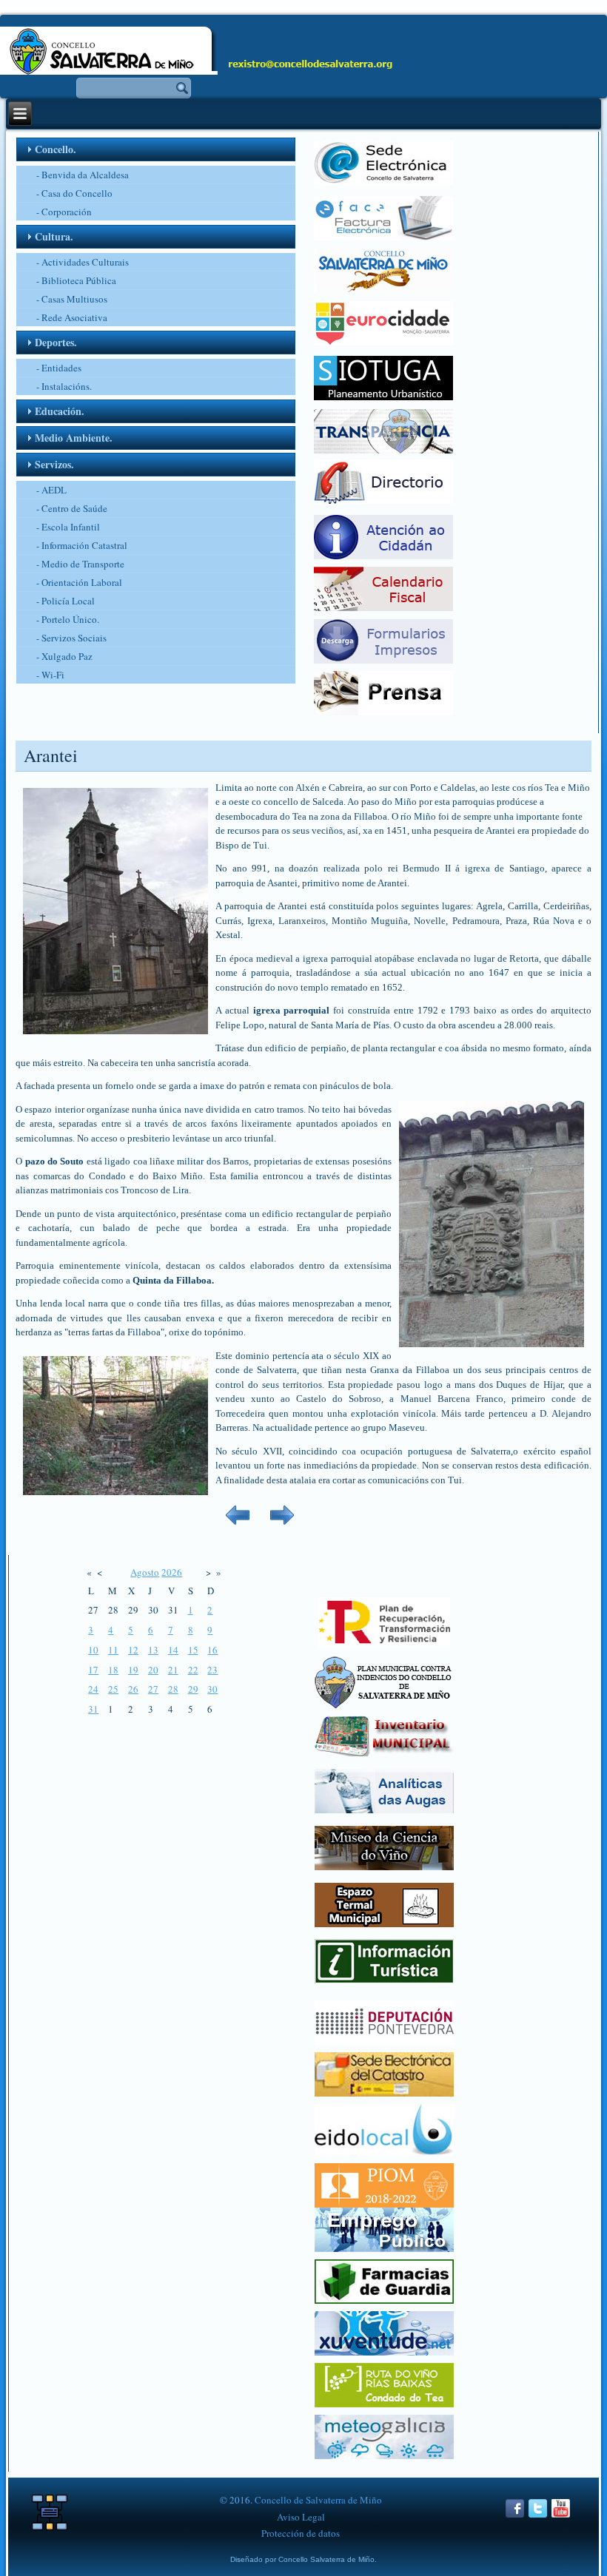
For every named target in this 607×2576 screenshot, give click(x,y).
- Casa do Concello (74, 193)
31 (93, 1709)
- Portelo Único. (68, 619)
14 (173, 1650)
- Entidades (59, 368)
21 (173, 1670)
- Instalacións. (64, 386)
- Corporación (64, 212)
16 (212, 1650)
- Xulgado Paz (64, 656)
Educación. (60, 411)
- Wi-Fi (50, 675)
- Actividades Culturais (83, 262)
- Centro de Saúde (72, 508)
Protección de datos (301, 2533)
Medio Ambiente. (74, 438)
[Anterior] (238, 1531)
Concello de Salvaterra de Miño (318, 2500)
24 (93, 1689)
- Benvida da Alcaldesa (83, 175)
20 (153, 1670)
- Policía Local (66, 601)
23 (212, 1670)
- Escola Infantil (68, 527)
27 (153, 1689)
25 (113, 1689)
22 (193, 1670)
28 (173, 1689)
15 (193, 1650)
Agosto (145, 1572)
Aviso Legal (301, 2517)
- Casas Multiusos (72, 299)
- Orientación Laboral (79, 582)
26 (133, 1689)
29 (193, 1689)
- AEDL (51, 490)
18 (113, 1670)
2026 (172, 1572)
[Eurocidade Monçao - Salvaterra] (383, 342)
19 (133, 1670)
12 (133, 1650)
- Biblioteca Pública (76, 280)
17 (93, 1670)
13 (153, 1650)
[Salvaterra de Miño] (561, 2516)
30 (212, 1689)
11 (113, 1650)
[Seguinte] (282, 1531)
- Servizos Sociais (71, 638)
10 (93, 1650)
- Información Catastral (82, 545)
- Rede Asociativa (72, 317)
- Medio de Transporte (80, 564)
